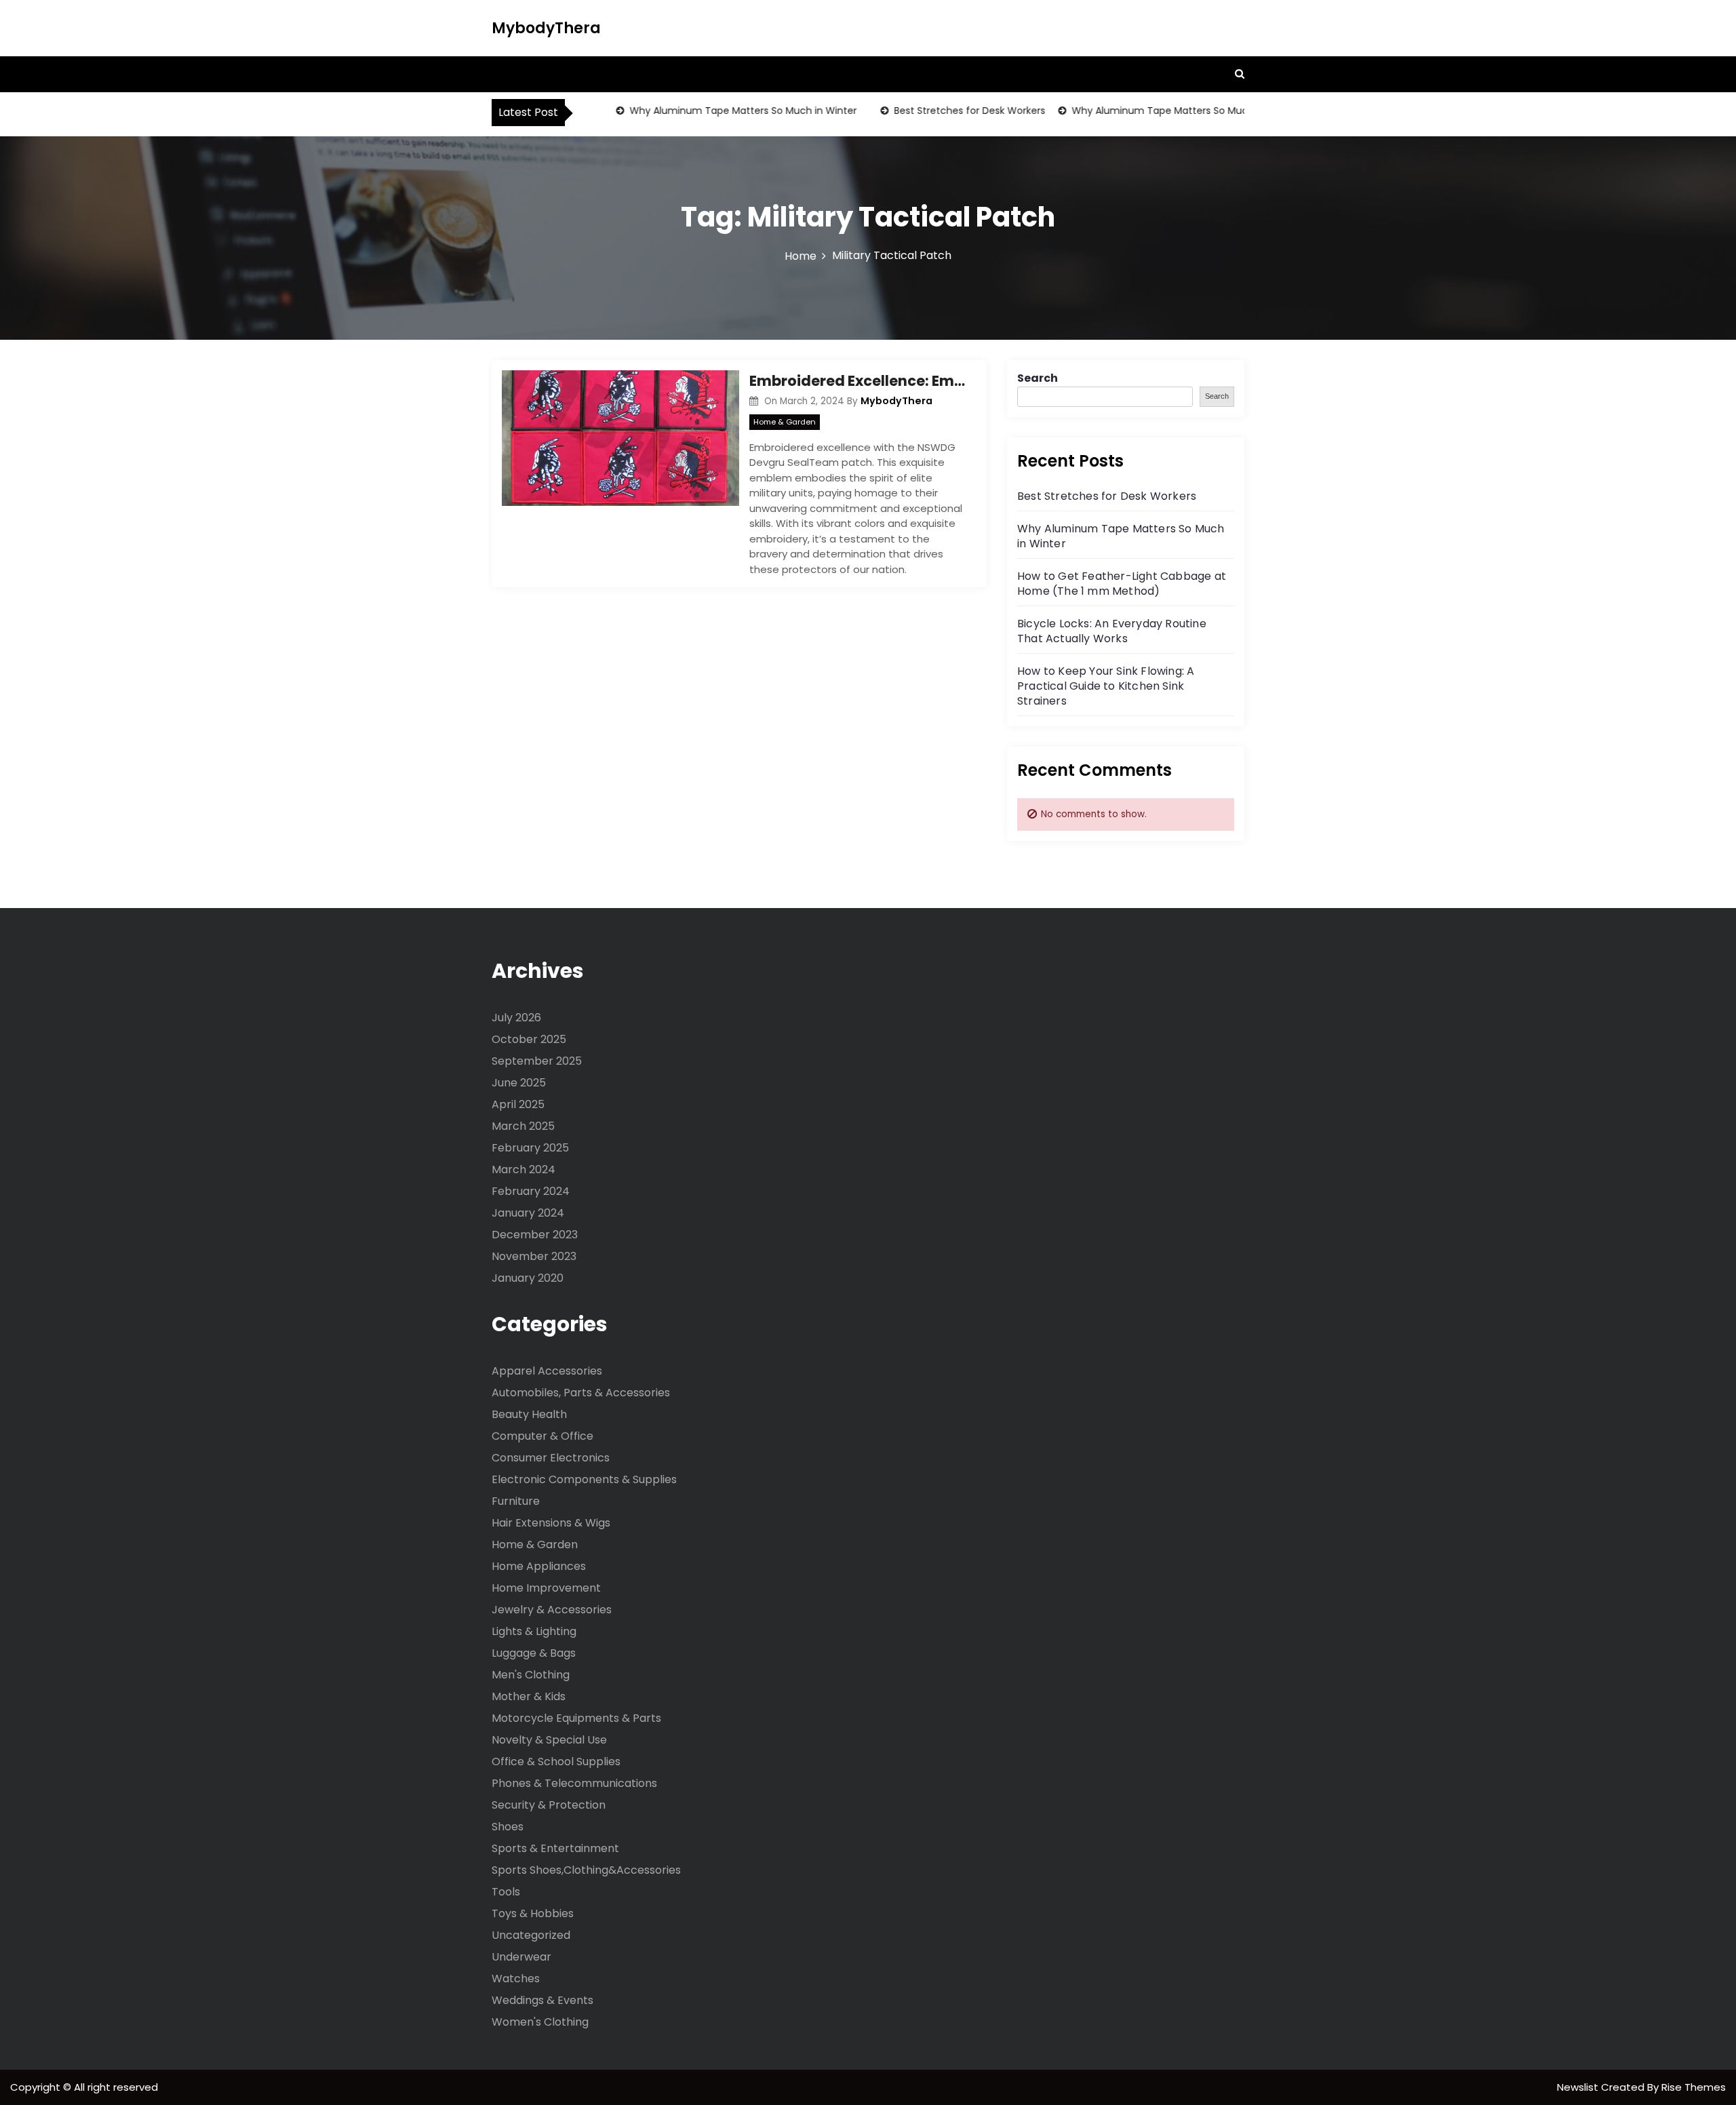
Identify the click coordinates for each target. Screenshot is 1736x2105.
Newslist (1579, 2087)
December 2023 (535, 1235)
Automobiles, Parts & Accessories (581, 1393)
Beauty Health (529, 1414)
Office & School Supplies (556, 1762)
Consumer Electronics (551, 1458)
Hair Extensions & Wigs (551, 1523)
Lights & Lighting (534, 1631)
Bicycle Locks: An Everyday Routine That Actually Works (1112, 631)
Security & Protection (549, 1805)
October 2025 (529, 1039)
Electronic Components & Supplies (584, 1479)
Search (1038, 378)
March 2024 (524, 1169)
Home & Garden (785, 422)
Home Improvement (546, 1588)
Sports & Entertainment (555, 1848)
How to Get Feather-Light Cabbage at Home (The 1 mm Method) (1122, 584)
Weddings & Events (542, 2000)
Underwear (521, 1957)
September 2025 (537, 1061)
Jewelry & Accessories (552, 1610)
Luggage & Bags (534, 1653)
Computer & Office (542, 1436)
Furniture (516, 1501)
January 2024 (528, 1213)
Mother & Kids (529, 1696)
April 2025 (518, 1104)
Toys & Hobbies (533, 1913)
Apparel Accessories (547, 1371)
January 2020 (528, 1278)
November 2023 (534, 1256)
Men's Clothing (531, 1675)
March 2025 (523, 1126)
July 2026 (516, 1018)
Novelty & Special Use (549, 1740)
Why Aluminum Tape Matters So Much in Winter (713, 111)
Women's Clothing (540, 2022)
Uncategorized (531, 1935)
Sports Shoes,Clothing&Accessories (586, 1870)
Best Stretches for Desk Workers (940, 111)
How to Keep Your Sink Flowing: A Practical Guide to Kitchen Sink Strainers (1106, 686)
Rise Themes (1694, 2087)
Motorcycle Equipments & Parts (576, 1718)
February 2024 (531, 1191)
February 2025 (530, 1148)
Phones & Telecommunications (574, 1783)
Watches (516, 1979)
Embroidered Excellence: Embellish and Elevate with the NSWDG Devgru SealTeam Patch (858, 381)
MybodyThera (546, 28)
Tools (506, 1892)
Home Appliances (539, 1566)
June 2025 (519, 1083)
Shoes (508, 1827)
